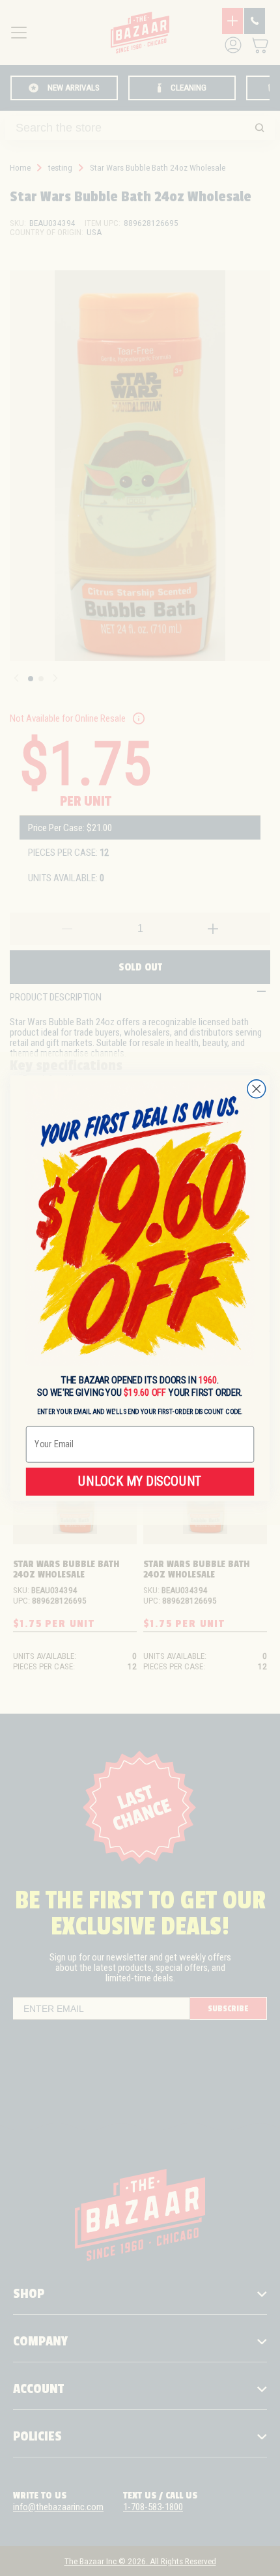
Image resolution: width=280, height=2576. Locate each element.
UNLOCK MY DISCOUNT (140, 1481)
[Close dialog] (257, 1088)
